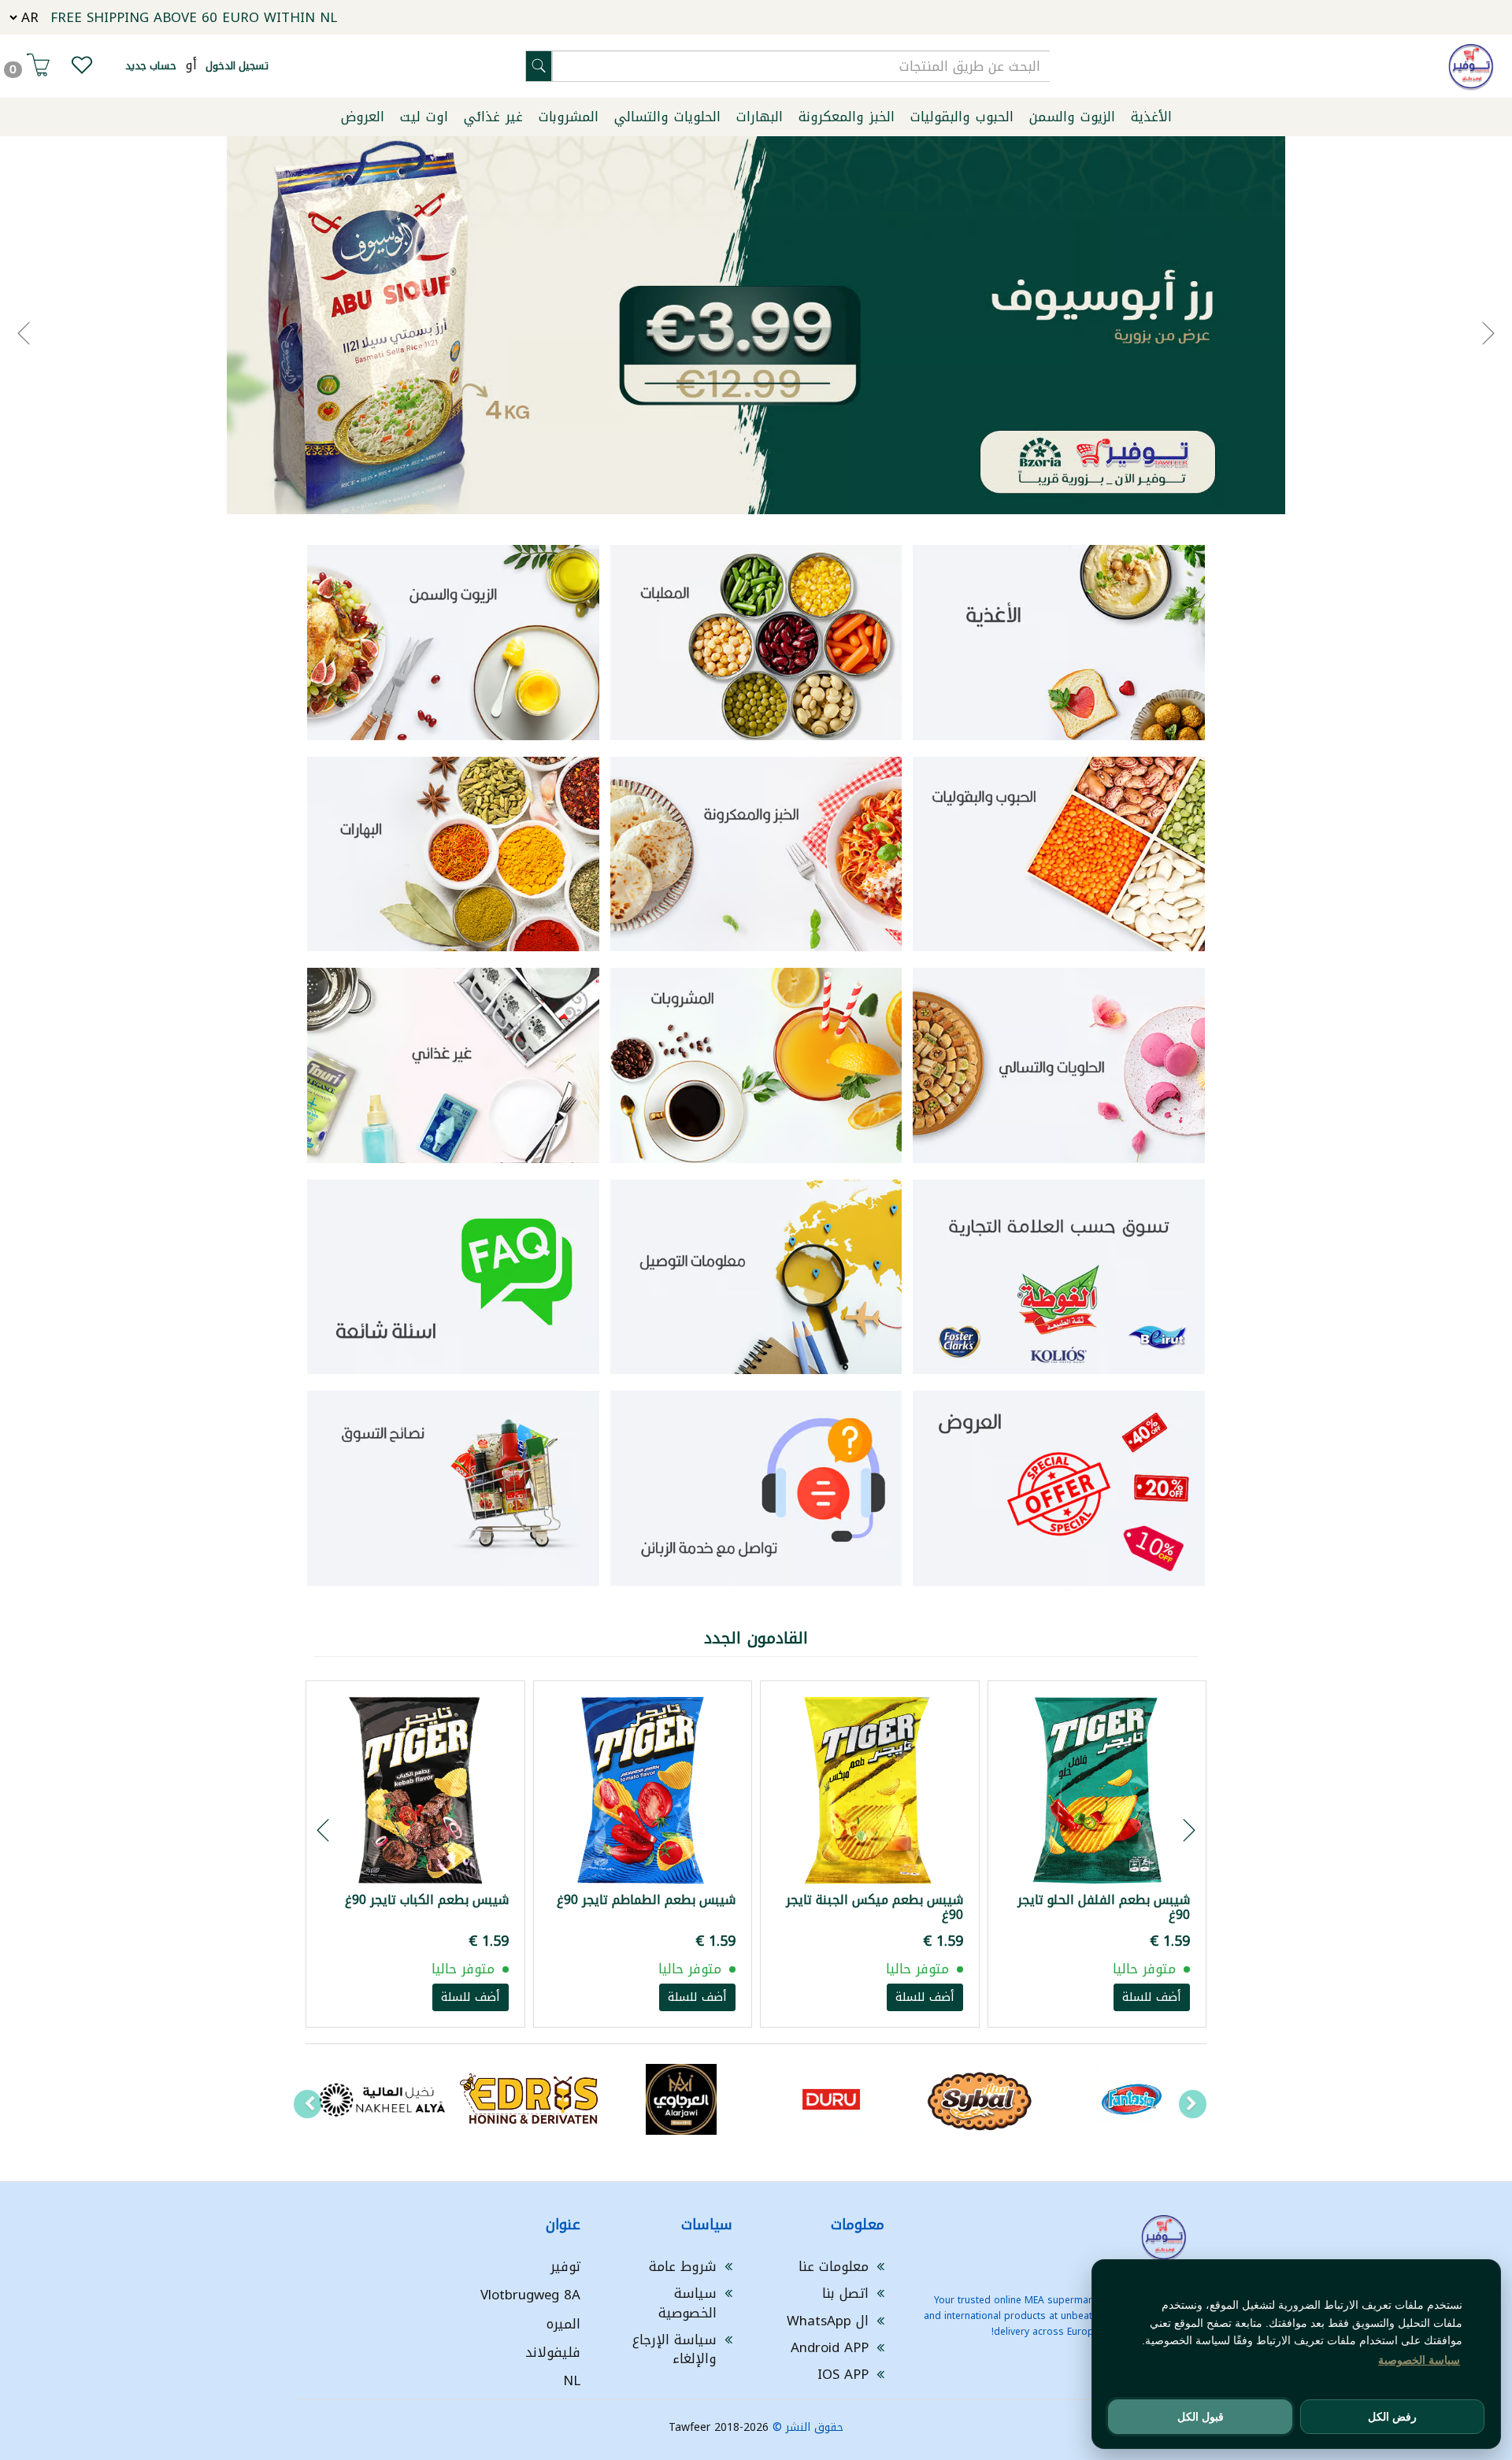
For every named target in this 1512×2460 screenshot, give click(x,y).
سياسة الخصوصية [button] (1419, 2360)
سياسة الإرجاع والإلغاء (674, 2349)
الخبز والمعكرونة (847, 117)
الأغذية (1151, 117)
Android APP (830, 2347)
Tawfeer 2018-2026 (719, 2427)
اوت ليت (424, 117)
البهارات (760, 117)
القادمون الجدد (756, 1638)
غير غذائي (493, 117)
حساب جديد (151, 66)
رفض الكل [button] (1392, 2417)
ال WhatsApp (828, 2321)
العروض (363, 117)
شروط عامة (683, 2266)
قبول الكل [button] (1201, 2417)
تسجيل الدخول (237, 66)
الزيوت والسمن (1072, 117)
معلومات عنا (834, 2266)
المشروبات (569, 117)
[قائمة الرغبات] (82, 69)
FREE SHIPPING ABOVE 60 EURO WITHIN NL (194, 17)
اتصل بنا (845, 2293)
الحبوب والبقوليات (962, 117)
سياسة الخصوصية (687, 2303)
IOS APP (843, 2374)
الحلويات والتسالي (667, 117)
